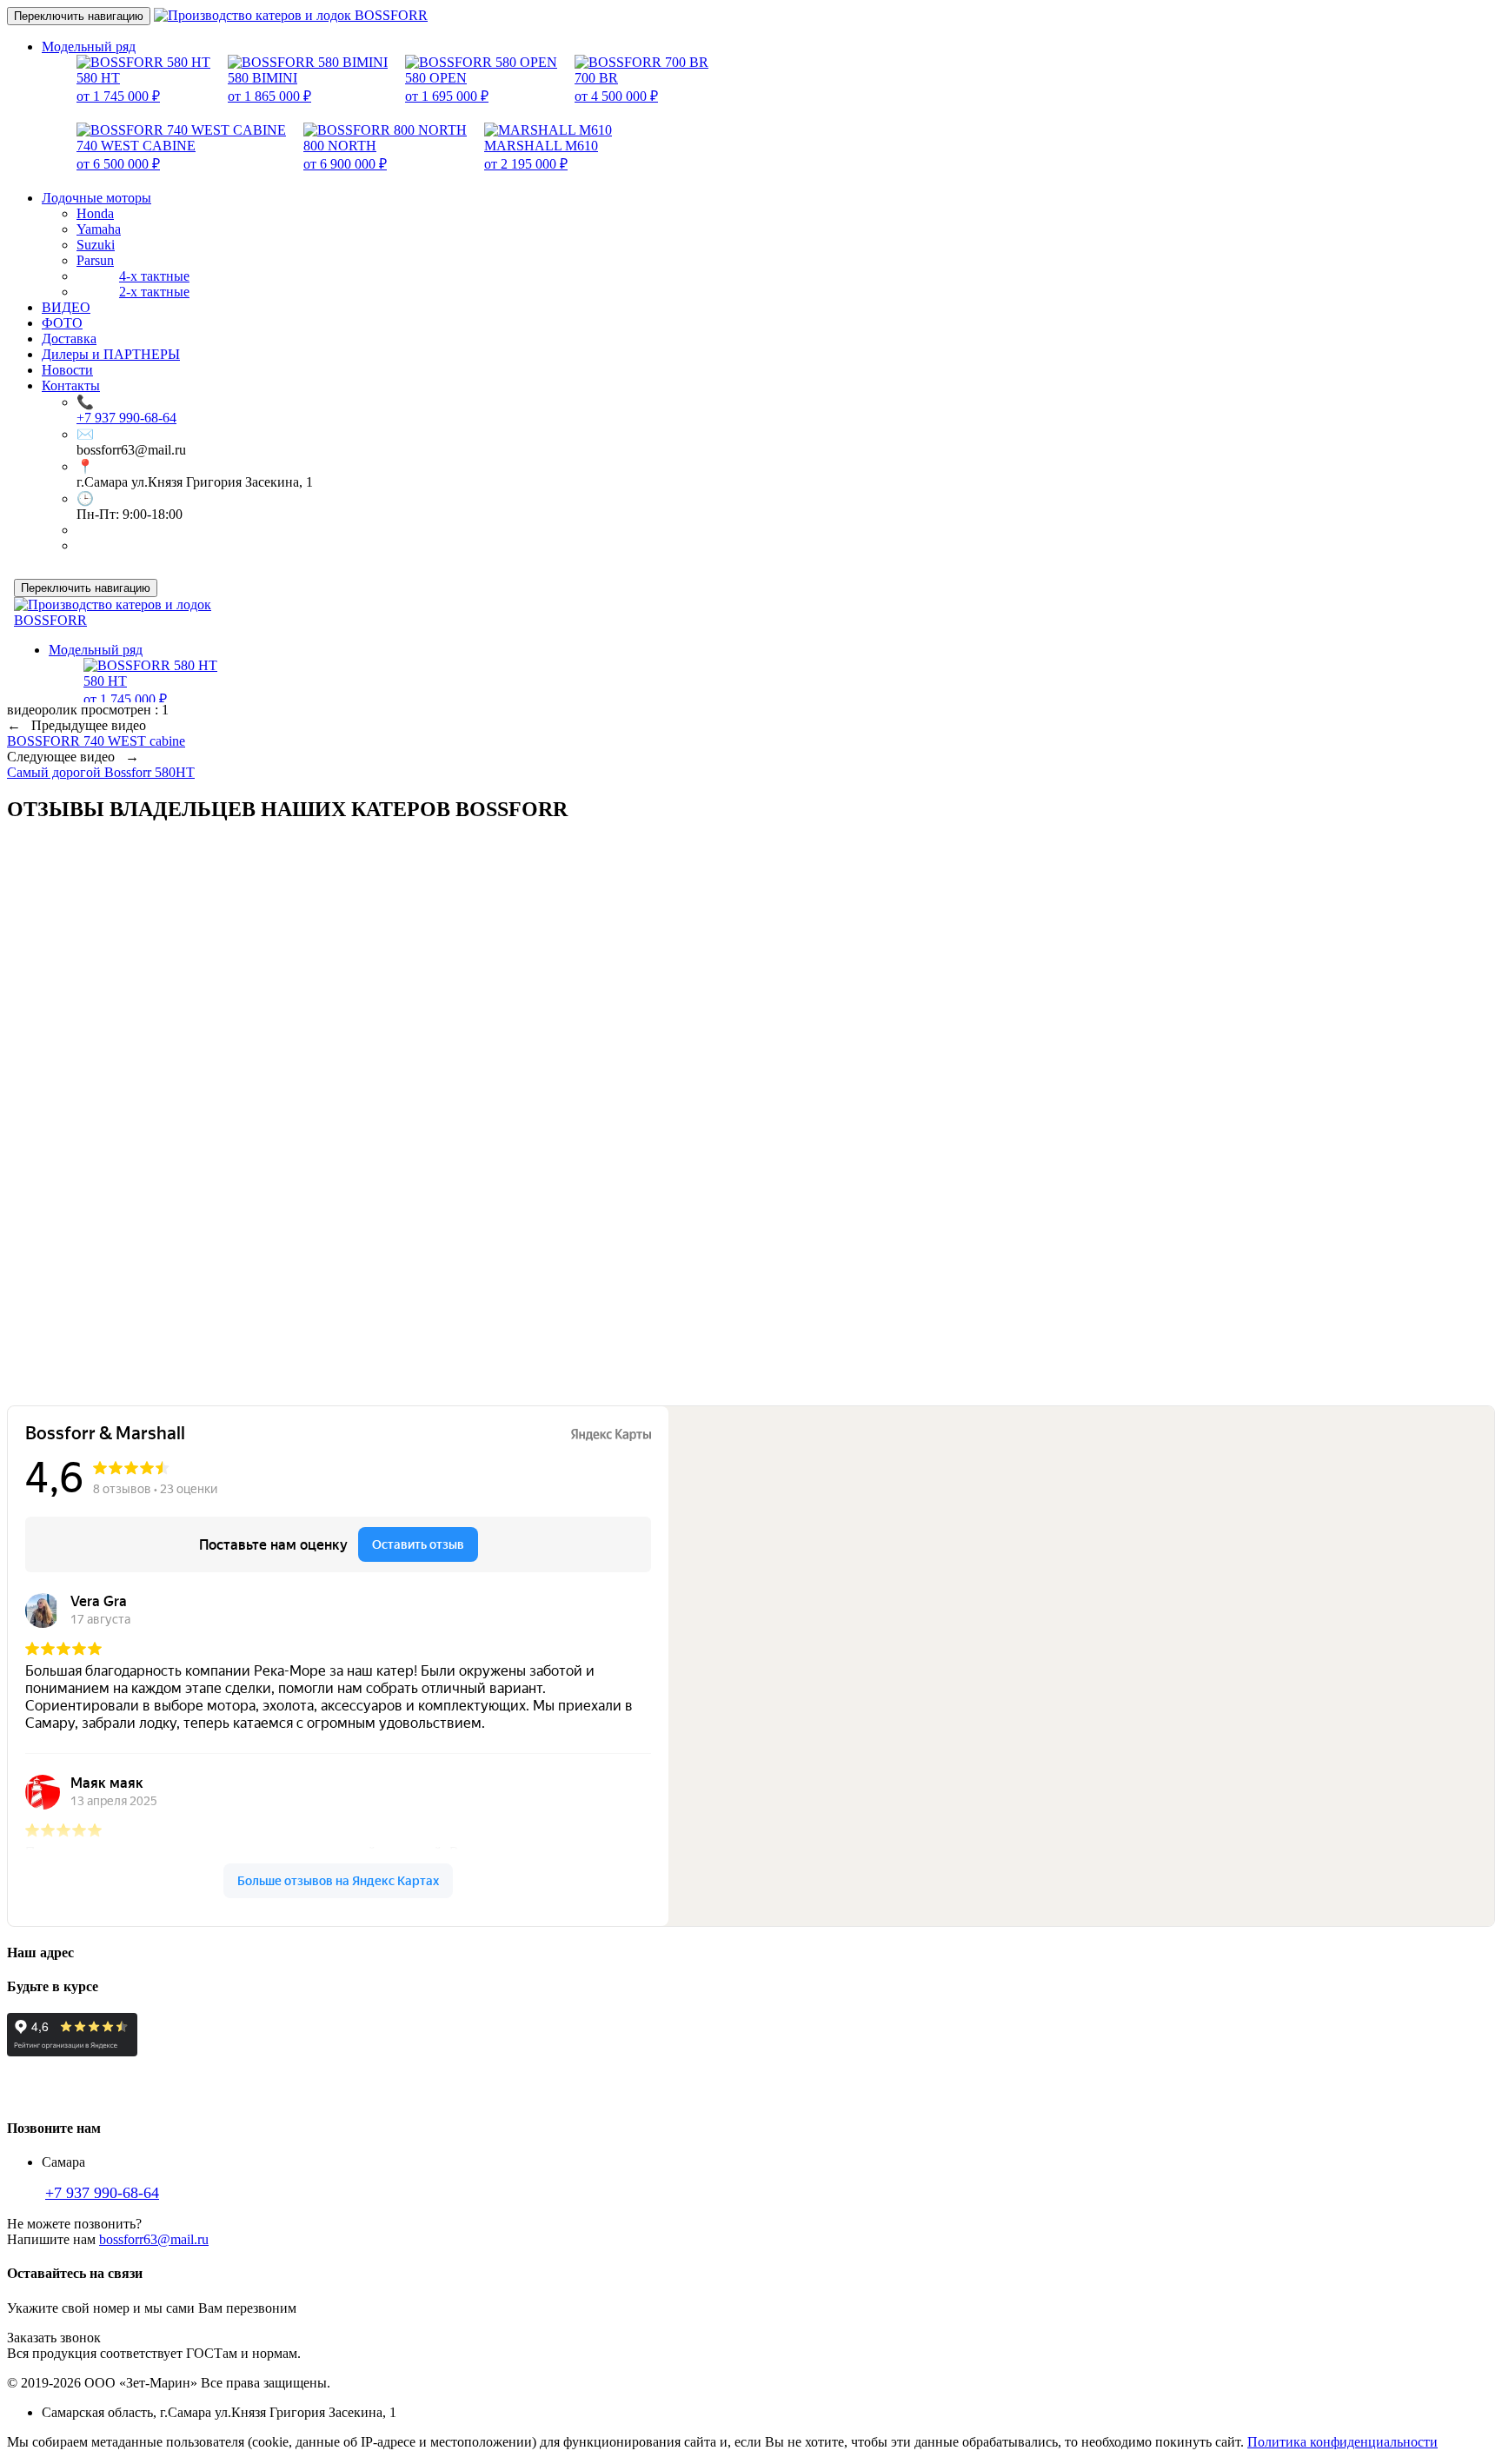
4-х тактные (154, 276)
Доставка (69, 339)
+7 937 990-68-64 (126, 418)
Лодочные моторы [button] (96, 198)
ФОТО (62, 323)
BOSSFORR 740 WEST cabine (96, 741)
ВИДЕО (66, 307)
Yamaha (99, 229)
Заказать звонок (54, 2338)
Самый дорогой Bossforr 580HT (101, 772)
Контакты (71, 385)
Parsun (95, 260)
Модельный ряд (89, 46)
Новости (67, 370)
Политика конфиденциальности (1342, 2442)
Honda (95, 213)
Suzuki (96, 245)
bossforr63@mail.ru (154, 2239)
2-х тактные (154, 292)
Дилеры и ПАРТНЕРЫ (111, 354)
